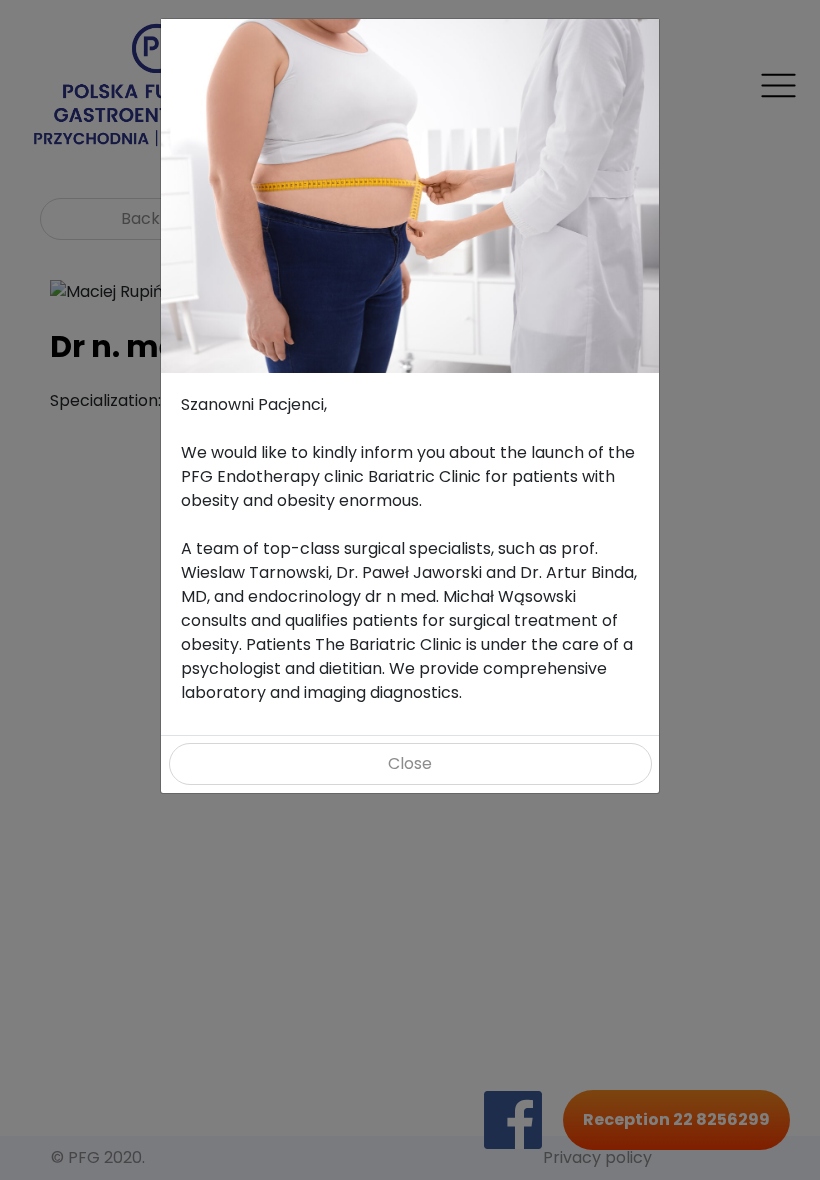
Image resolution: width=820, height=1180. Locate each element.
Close (410, 763)
